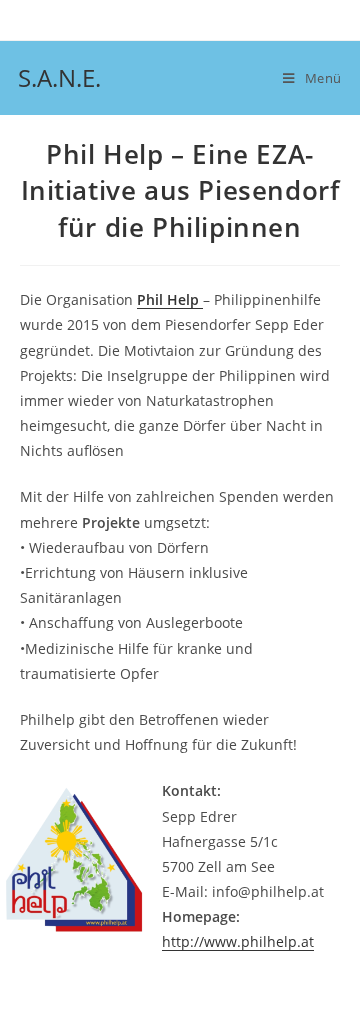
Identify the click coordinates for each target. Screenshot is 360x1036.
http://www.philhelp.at (238, 941)
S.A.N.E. (59, 77)
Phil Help (170, 299)
